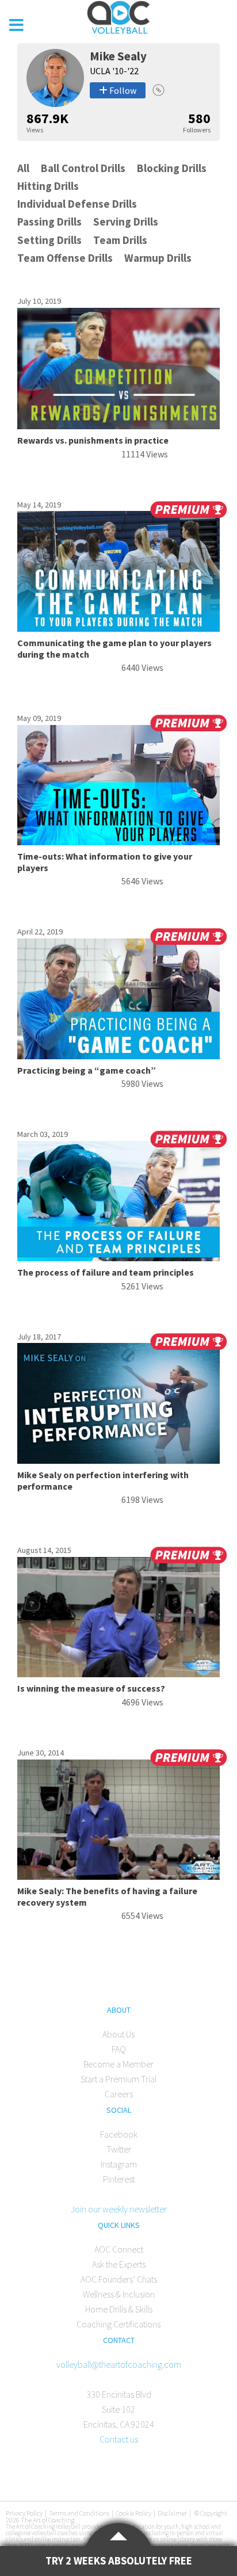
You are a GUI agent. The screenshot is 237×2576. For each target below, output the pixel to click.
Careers (119, 2094)
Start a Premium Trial (118, 2079)
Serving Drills (126, 222)
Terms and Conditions (79, 2513)
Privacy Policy (24, 2513)
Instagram (119, 2164)
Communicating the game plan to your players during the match (114, 648)
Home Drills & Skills (119, 2309)
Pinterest (119, 2179)
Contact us (119, 2439)
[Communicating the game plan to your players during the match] (119, 628)
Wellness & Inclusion (119, 2294)
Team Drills (120, 240)
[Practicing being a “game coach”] (119, 1056)
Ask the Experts (119, 2264)
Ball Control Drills (83, 168)
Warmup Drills (158, 258)
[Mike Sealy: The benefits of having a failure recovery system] (119, 1876)
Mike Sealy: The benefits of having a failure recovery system (107, 1896)
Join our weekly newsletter (119, 2209)
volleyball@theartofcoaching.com (119, 2364)
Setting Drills (49, 240)
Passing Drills (49, 222)
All (23, 168)
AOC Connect (119, 2249)
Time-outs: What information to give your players (105, 862)
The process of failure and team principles (106, 1272)
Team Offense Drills (65, 258)
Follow (122, 90)
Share (158, 90)
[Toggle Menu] (16, 25)
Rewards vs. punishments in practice (93, 440)
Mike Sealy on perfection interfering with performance (103, 1480)
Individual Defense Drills (77, 204)
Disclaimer (172, 2513)
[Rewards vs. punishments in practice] (119, 426)
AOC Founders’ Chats (119, 2279)
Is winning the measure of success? (91, 1688)
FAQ (119, 2049)
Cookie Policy (133, 2513)
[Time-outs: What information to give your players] (119, 842)
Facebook (119, 2134)
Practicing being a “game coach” (87, 1070)
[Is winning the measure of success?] (119, 1674)
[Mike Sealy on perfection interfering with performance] (119, 1460)
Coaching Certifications (118, 2324)
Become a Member (118, 2064)
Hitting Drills (48, 186)
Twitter (119, 2149)
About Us (118, 2034)
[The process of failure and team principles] (119, 1258)
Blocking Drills (172, 168)
